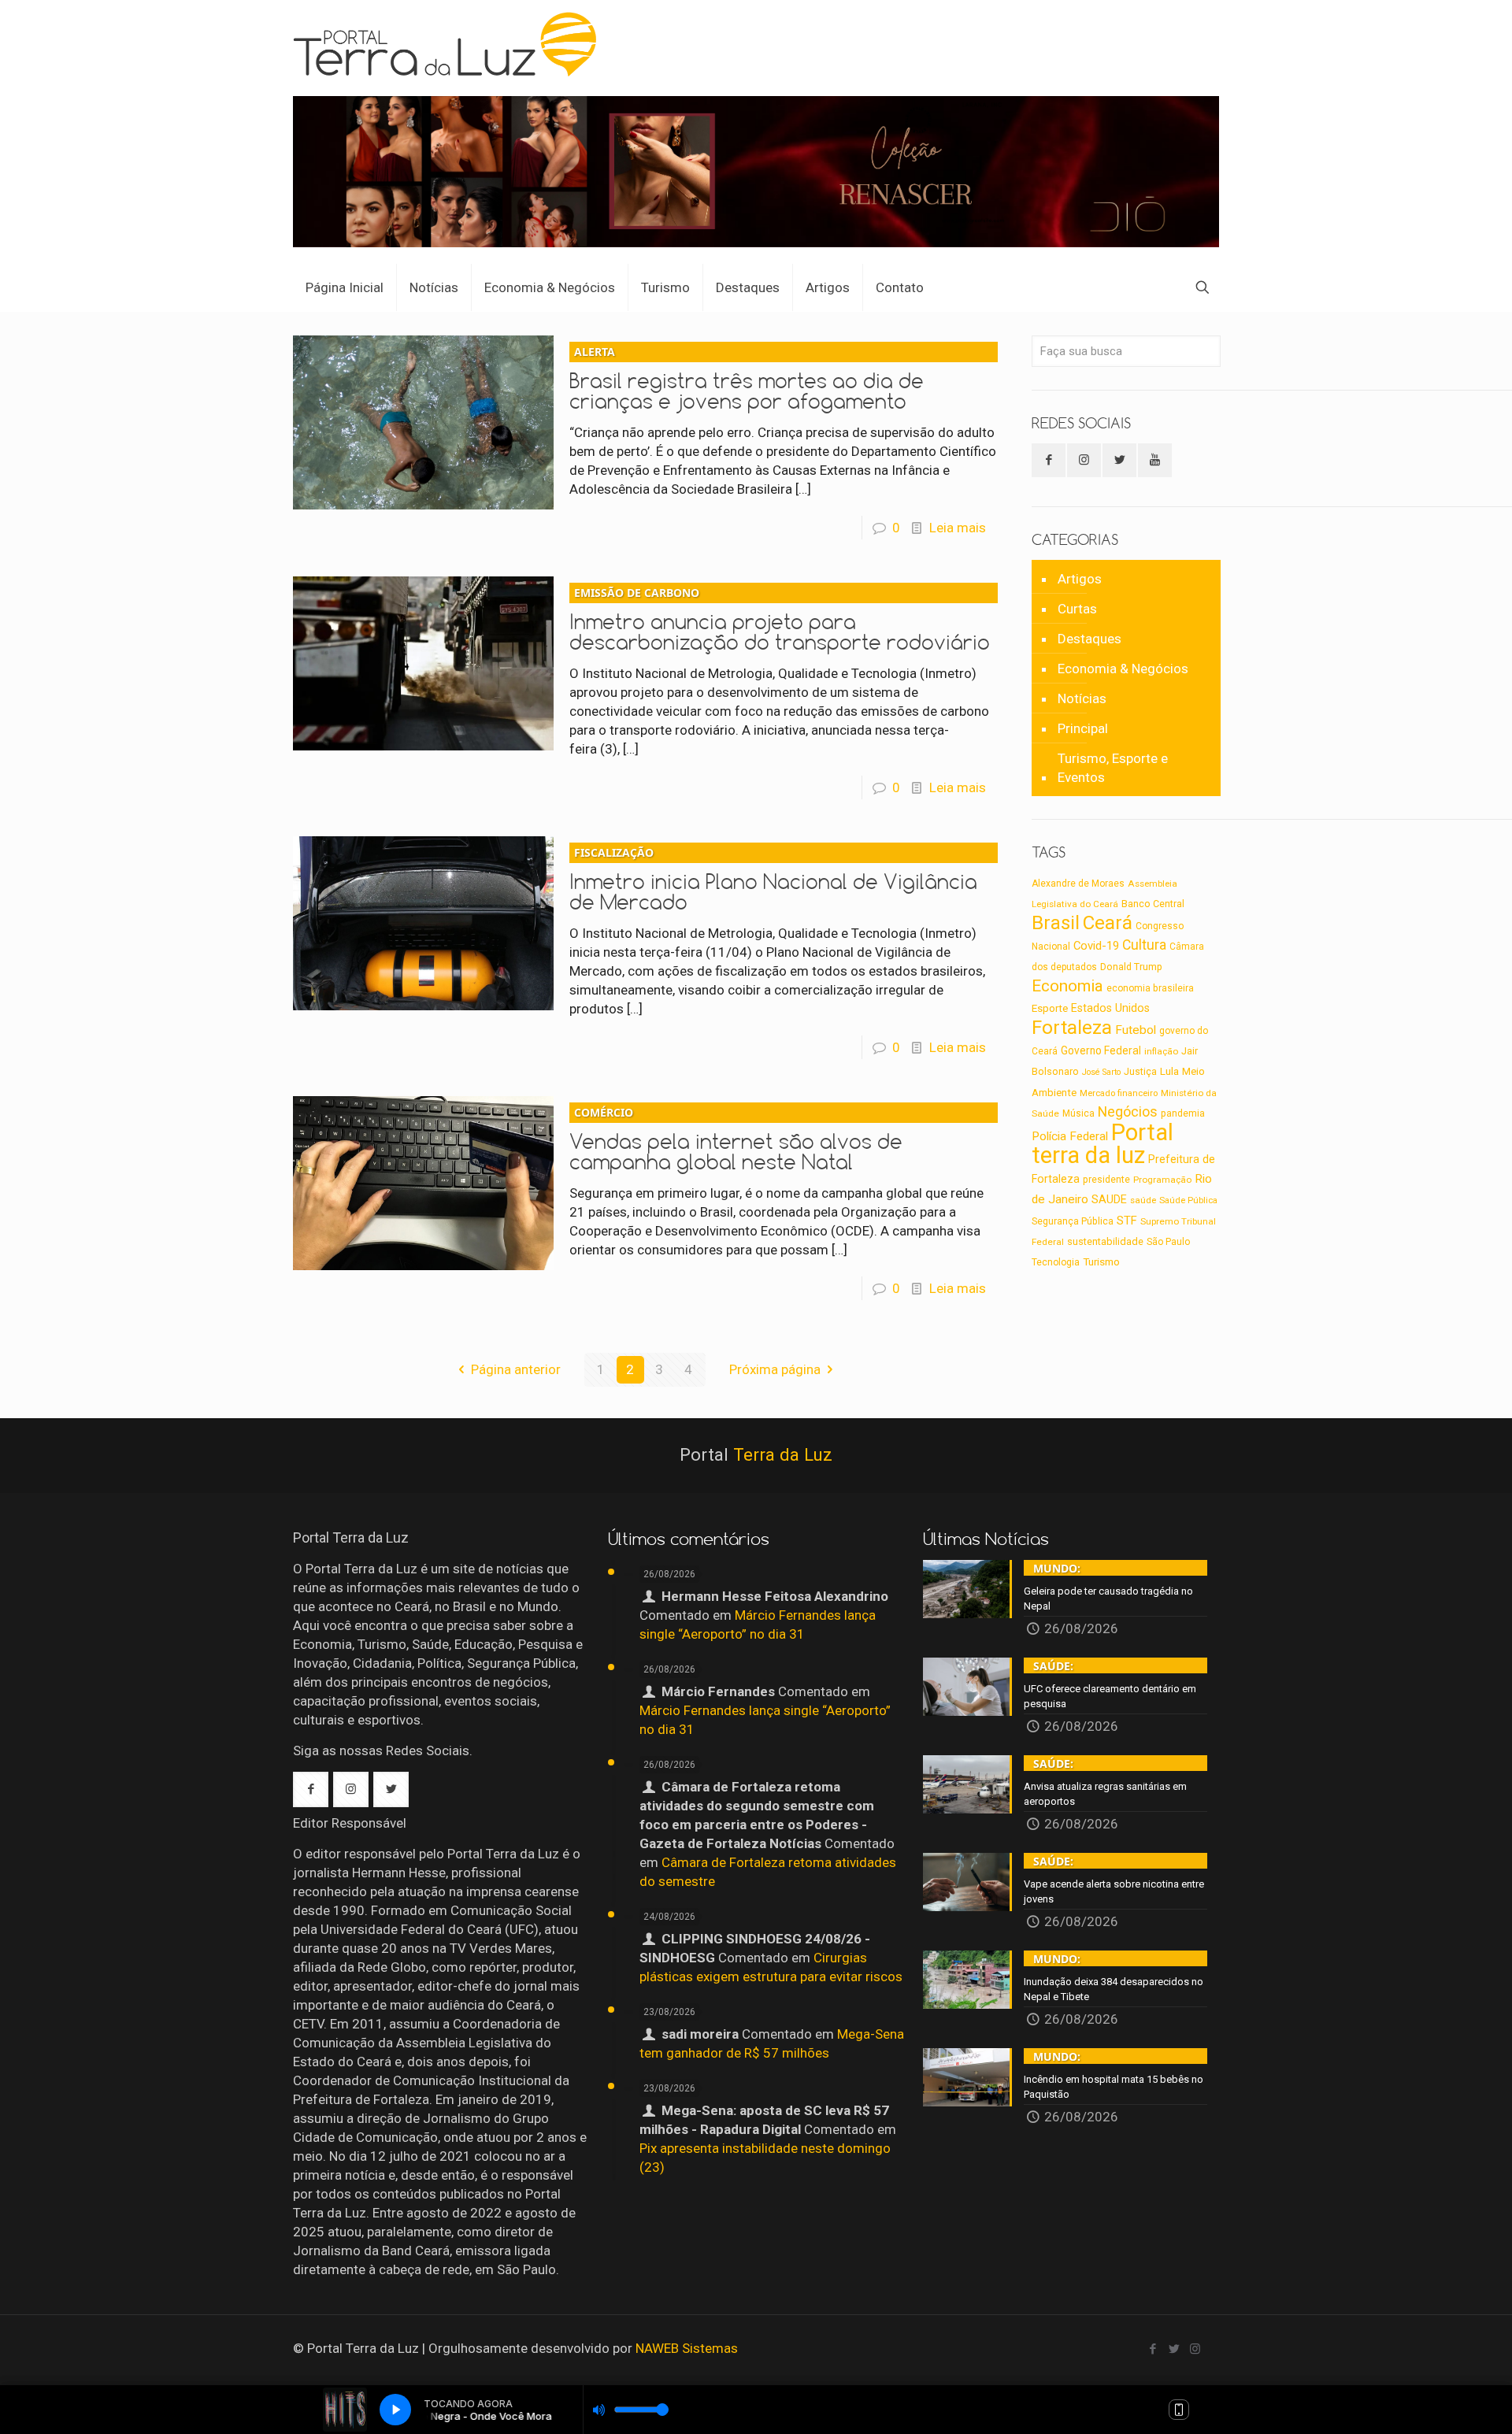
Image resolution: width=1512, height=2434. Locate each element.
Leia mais (958, 528)
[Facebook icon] (1153, 2349)
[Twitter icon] (1174, 2349)
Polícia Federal (1070, 1136)
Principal (1083, 728)
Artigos (1080, 579)
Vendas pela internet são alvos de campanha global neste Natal (736, 1139)
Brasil (1056, 923)
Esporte (1050, 1008)
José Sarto (1101, 1072)
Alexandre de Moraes (1078, 884)
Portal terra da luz (1102, 1144)
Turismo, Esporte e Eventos (1113, 768)
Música (1078, 1113)
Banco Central (1153, 904)
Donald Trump (1131, 967)
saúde (1143, 1200)
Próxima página (775, 1369)
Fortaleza (1072, 1027)
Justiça (1140, 1072)
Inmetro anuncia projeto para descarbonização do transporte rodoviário (780, 620)
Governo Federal (1101, 1050)
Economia (1067, 986)
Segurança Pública (1073, 1221)
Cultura (1144, 945)
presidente (1106, 1180)
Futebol (1136, 1030)
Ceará (1108, 923)
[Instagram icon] (1195, 2349)
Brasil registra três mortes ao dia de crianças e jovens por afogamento (747, 379)
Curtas (1077, 609)
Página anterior (516, 1369)
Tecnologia (1056, 1262)
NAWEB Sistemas (687, 2348)
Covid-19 (1096, 946)
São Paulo (1168, 1242)
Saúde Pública (1188, 1200)
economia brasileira (1150, 988)
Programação (1162, 1180)
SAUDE (1109, 1200)
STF (1127, 1221)
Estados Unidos (1110, 1008)
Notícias (1082, 698)
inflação (1161, 1051)
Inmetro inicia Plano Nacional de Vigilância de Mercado (773, 880)
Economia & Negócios (1123, 669)
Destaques (1090, 639)
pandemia (1183, 1113)
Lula (1169, 1071)
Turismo (1101, 1261)
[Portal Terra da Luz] (452, 44)
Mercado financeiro (1119, 1093)
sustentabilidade (1105, 1241)
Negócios (1128, 1111)
